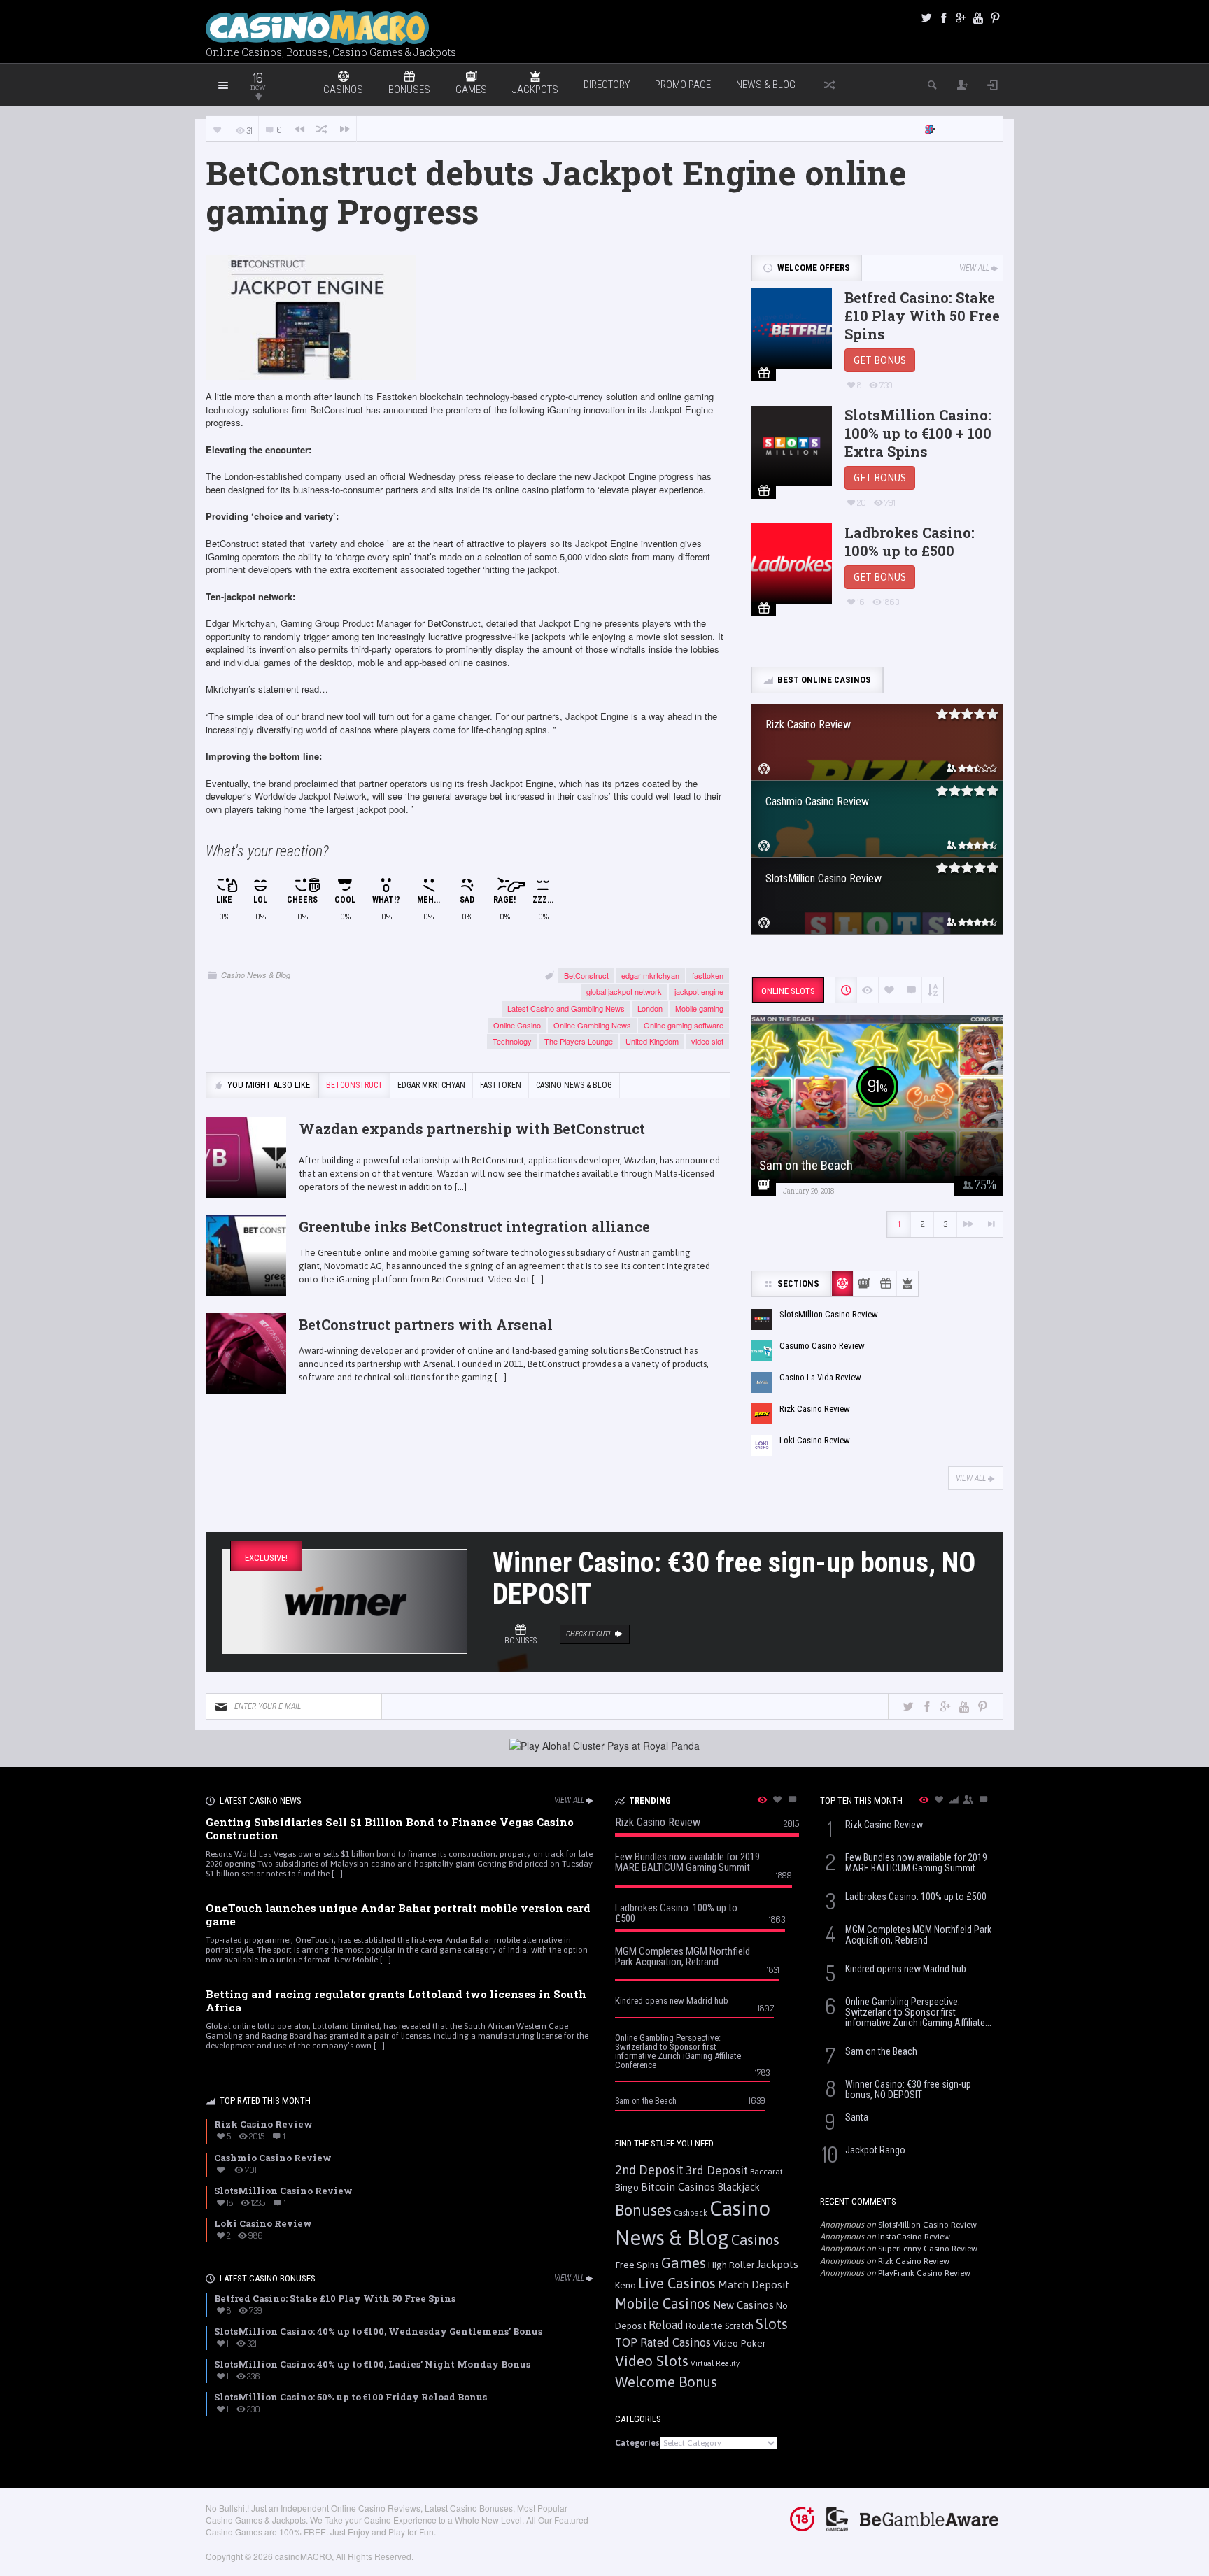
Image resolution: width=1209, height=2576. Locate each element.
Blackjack (738, 2187)
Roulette (704, 2326)
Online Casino (517, 1025)
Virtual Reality (715, 2363)
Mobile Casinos (663, 2303)
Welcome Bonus (666, 2382)
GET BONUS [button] (880, 360)
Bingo (627, 2187)
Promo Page (683, 85)
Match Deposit (754, 2285)
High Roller (731, 2265)
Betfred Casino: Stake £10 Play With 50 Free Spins (922, 316)
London (650, 1008)
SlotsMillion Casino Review (927, 2225)
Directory (607, 85)
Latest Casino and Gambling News (566, 1008)
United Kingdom (652, 1041)
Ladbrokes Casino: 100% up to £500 (910, 542)
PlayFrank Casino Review (924, 2273)
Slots (772, 2324)
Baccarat (766, 2171)
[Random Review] (322, 129)
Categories (637, 2443)
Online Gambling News (592, 1025)
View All (974, 268)
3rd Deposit (717, 2170)
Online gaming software (684, 1025)
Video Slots (652, 2361)
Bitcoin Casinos (678, 2187)
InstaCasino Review (914, 2237)
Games (684, 2263)
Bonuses (643, 2210)
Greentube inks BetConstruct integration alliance (474, 1226)
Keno (625, 2285)
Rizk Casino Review (914, 2261)
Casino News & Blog (256, 975)
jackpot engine (699, 991)
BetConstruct (586, 975)
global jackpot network (624, 991)
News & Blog (766, 85)
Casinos (755, 2240)
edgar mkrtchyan (650, 975)
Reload (666, 2325)
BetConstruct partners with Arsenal (426, 1324)
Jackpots (777, 2264)
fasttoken (708, 975)
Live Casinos (677, 2283)
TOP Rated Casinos (663, 2342)
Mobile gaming (699, 1008)
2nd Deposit (649, 2170)
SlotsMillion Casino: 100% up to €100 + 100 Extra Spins (918, 433)
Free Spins (637, 2265)
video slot (707, 1041)
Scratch (739, 2326)
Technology (512, 1041)
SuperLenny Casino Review (928, 2249)
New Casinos (743, 2305)
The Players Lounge (579, 1041)
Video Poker (740, 2343)
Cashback (691, 2213)
